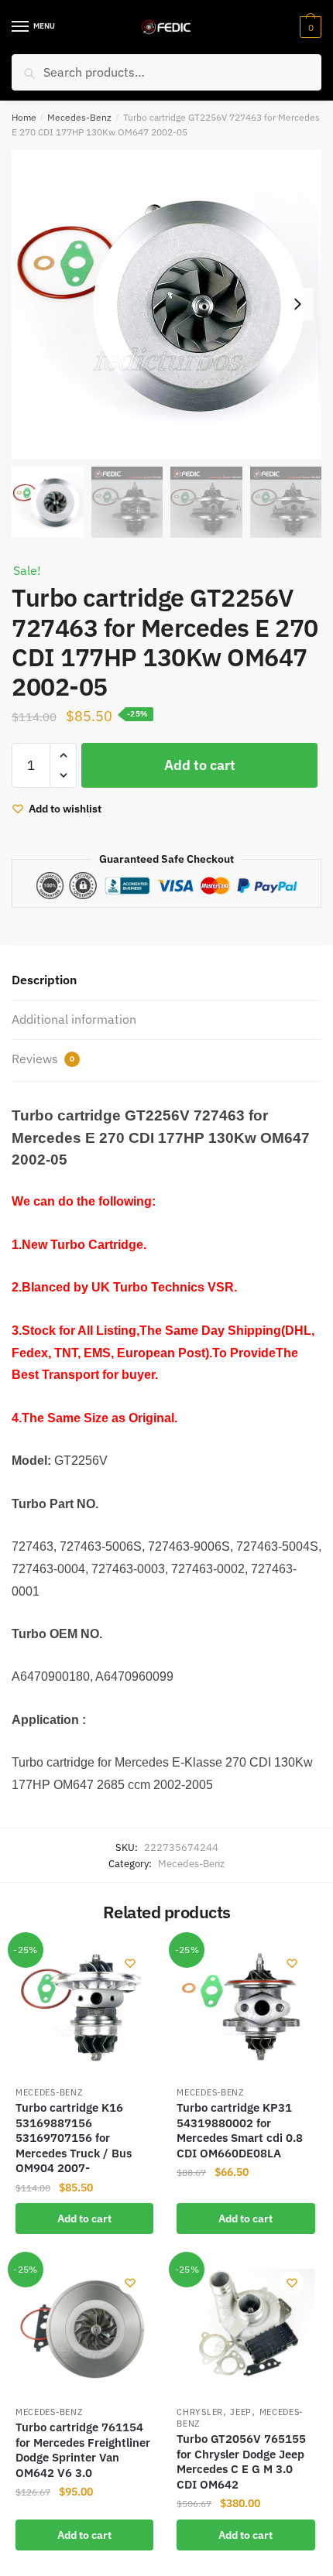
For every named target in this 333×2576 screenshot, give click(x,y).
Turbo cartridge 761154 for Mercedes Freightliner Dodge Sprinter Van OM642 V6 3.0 (83, 2450)
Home (24, 117)
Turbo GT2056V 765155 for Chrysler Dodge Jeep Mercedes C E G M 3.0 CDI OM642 (241, 2461)
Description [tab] (44, 980)
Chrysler (200, 2412)
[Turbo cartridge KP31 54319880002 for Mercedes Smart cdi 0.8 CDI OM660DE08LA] (245, 2009)
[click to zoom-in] (166, 304)
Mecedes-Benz (79, 117)
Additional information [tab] (74, 1019)
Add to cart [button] (84, 2219)
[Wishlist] (130, 1963)
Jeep (241, 2412)
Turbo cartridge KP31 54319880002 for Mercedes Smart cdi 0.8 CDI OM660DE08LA (240, 2130)
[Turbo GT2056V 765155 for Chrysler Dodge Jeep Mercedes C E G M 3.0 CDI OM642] (245, 2328)
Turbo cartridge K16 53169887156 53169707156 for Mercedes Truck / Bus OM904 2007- (74, 2138)
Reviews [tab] (43, 1059)
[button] (297, 304)
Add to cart (200, 765)
